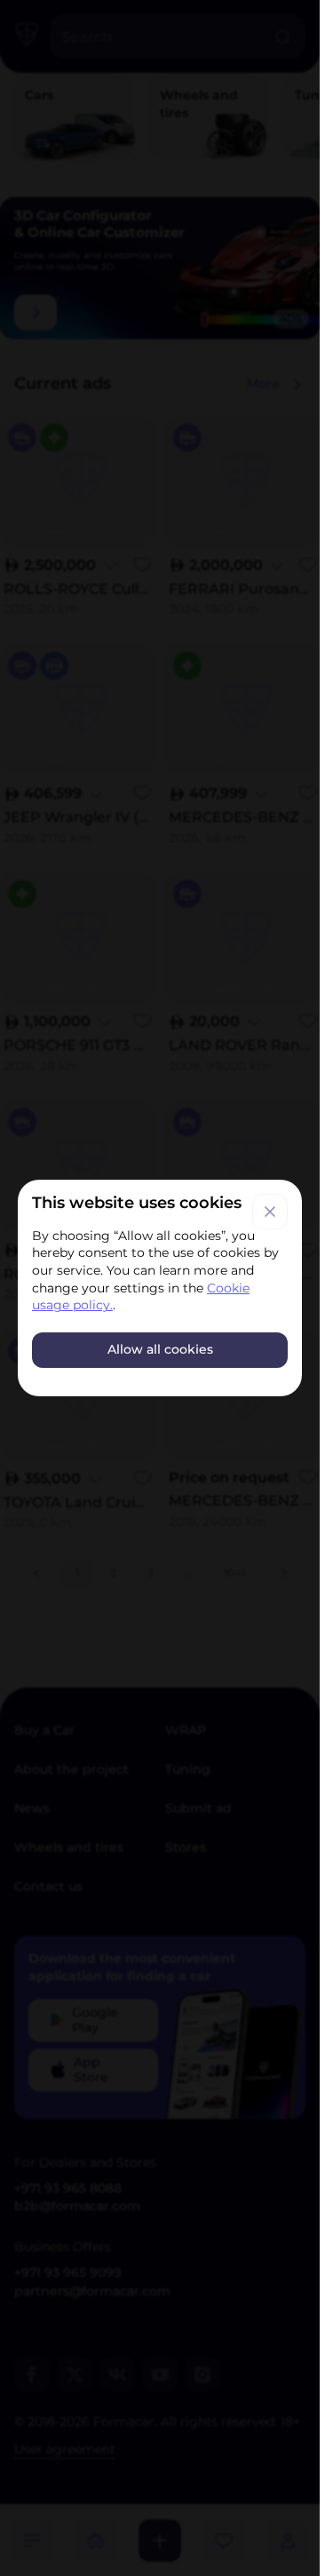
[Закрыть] (270, 1212)
